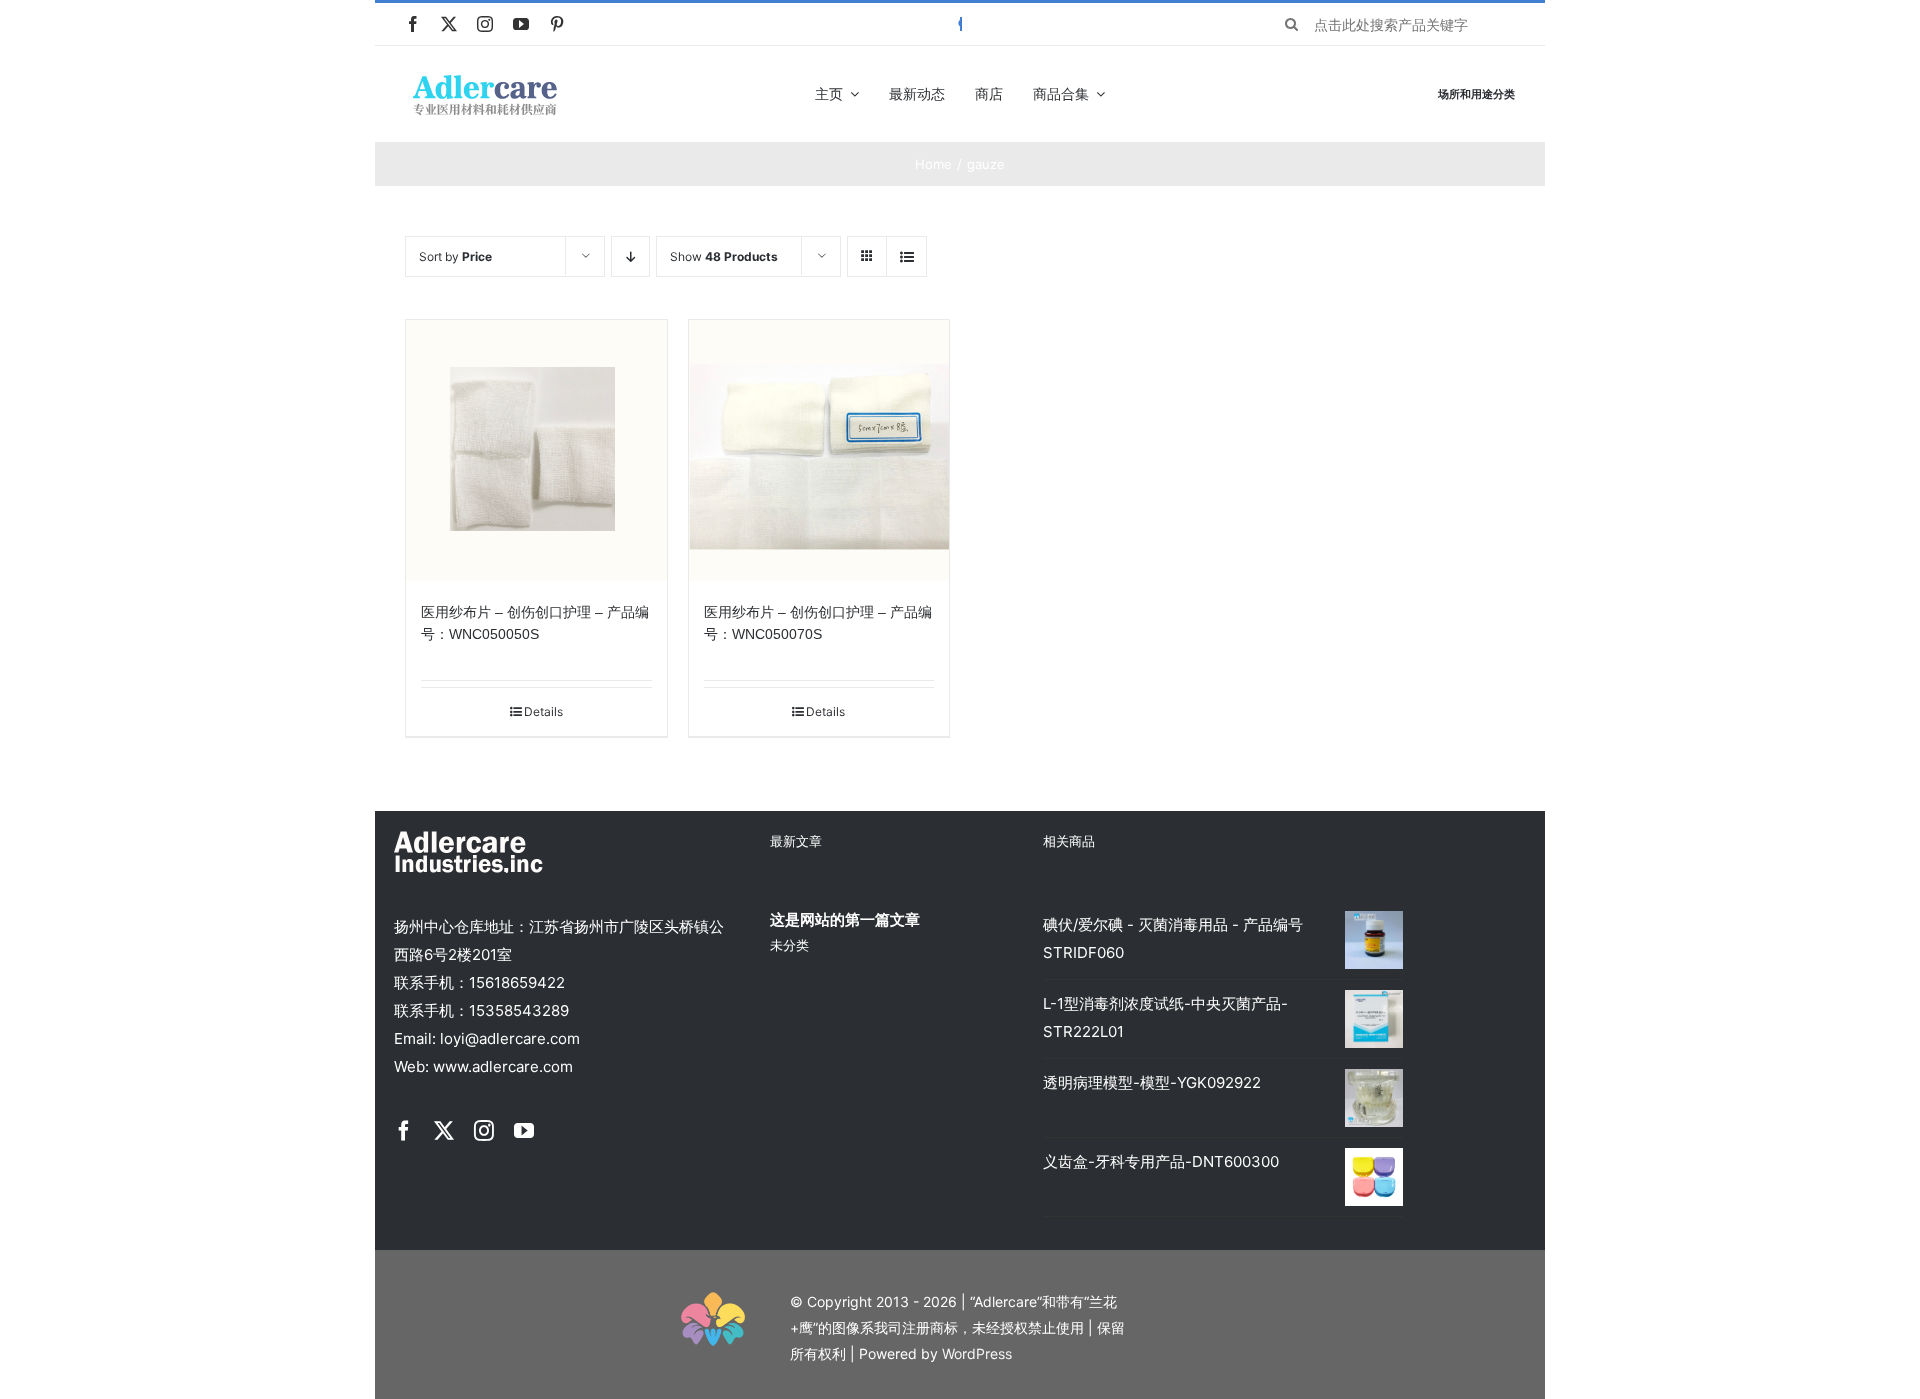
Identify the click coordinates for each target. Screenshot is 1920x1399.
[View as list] (906, 256)
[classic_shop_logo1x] (485, 80)
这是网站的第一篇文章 (845, 919)
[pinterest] (557, 24)
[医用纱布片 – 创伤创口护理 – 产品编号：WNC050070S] (819, 450)
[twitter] (449, 24)
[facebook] (413, 24)
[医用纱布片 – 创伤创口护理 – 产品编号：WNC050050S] (536, 450)
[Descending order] (630, 256)
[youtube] (521, 24)
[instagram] (485, 24)
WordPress (977, 1353)
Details (543, 711)
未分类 (789, 945)
